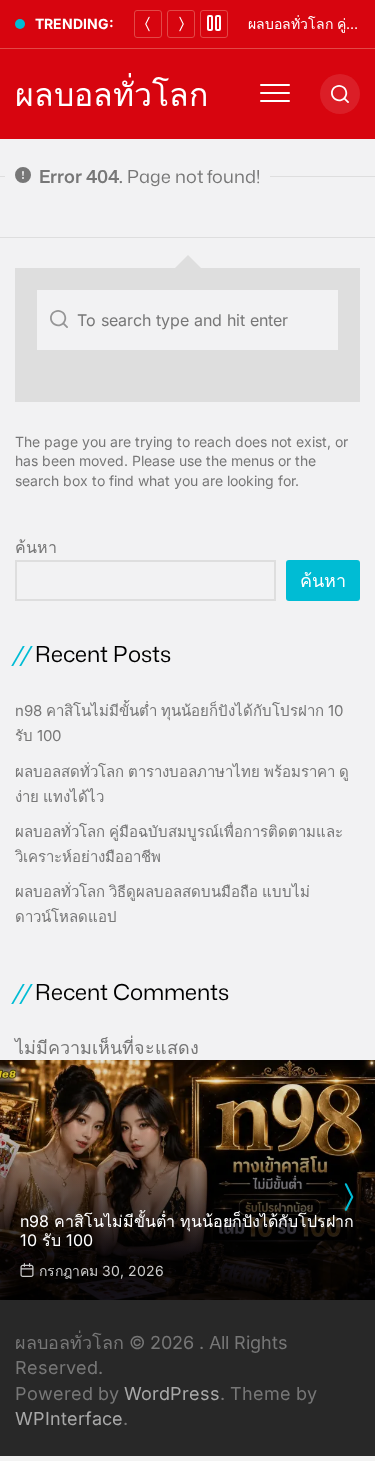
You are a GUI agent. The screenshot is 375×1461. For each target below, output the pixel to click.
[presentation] (348, 1197)
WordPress (172, 1393)
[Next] (181, 24)
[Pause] (214, 24)
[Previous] (148, 24)
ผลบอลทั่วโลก (111, 94)
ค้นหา (36, 547)
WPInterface (69, 1418)
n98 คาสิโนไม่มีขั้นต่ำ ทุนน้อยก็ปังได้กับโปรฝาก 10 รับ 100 (187, 1230)
